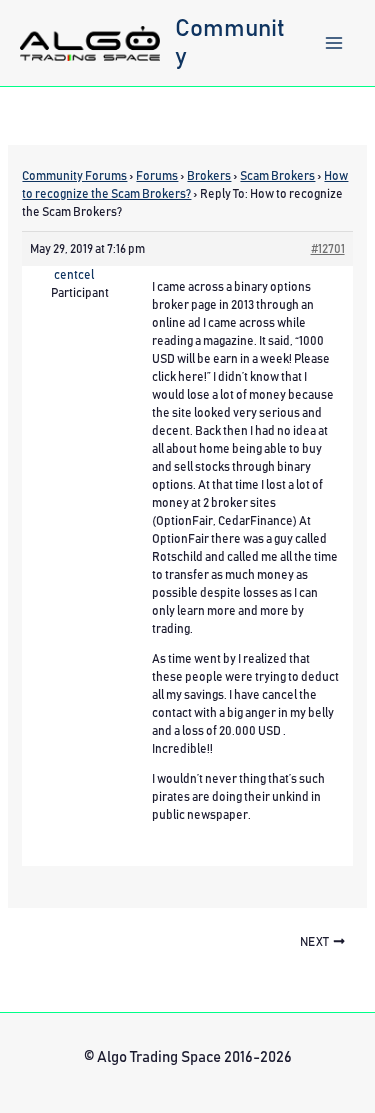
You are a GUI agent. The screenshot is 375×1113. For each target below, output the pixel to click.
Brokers (209, 176)
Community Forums (74, 176)
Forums (157, 176)
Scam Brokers (277, 176)
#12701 (328, 249)
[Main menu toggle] (334, 43)
